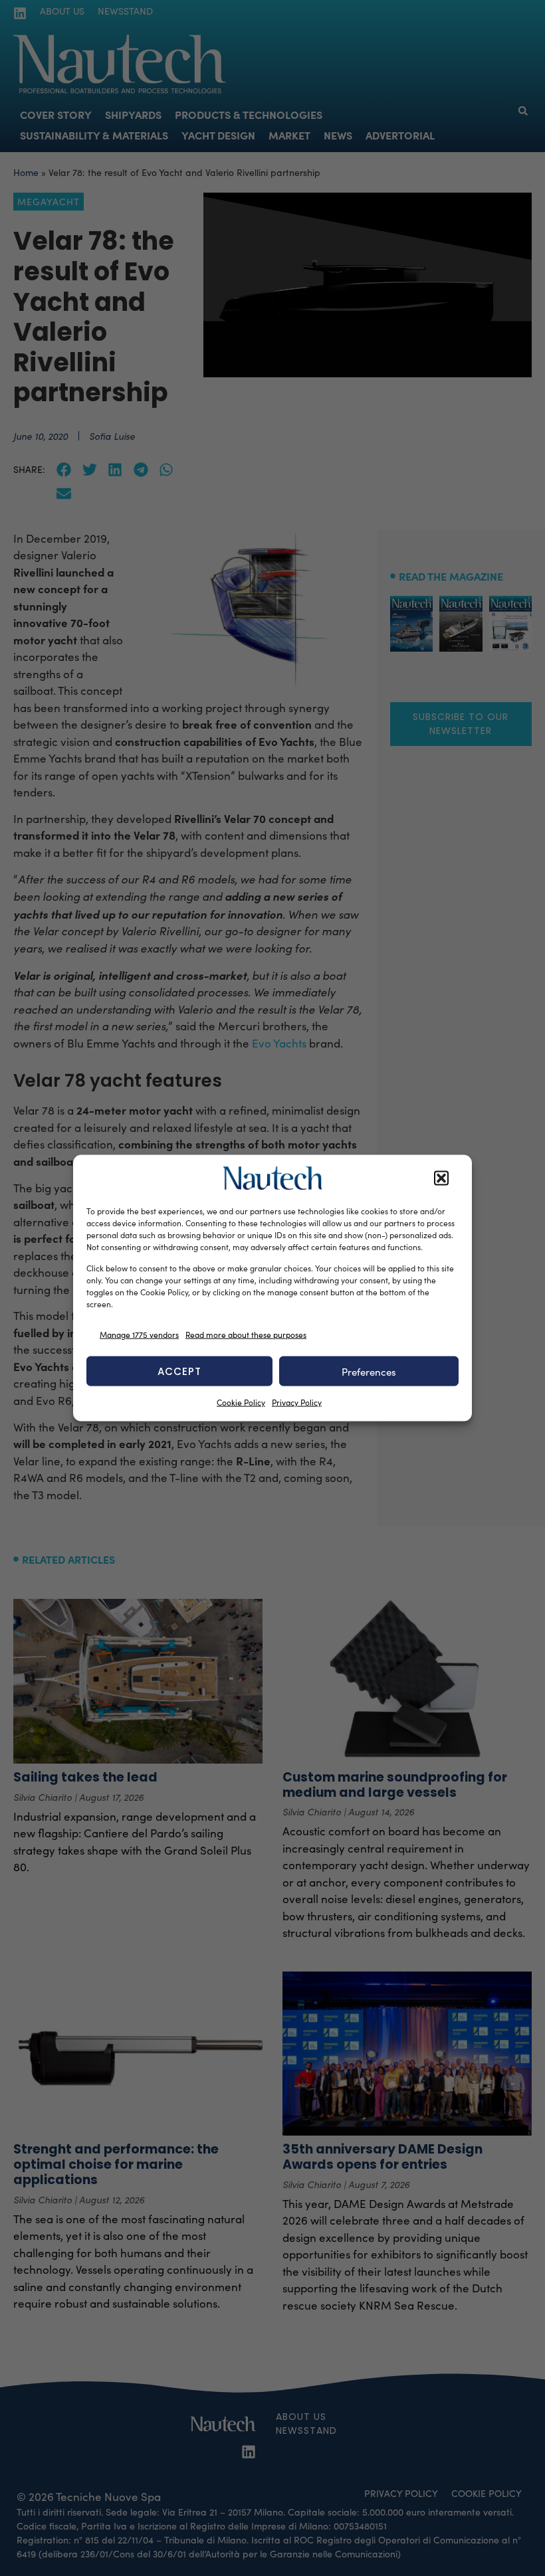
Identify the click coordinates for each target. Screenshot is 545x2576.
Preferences (369, 1371)
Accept (179, 1371)
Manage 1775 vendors (139, 1334)
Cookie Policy (241, 1402)
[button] (441, 1178)
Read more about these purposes (246, 1334)
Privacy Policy (297, 1402)
